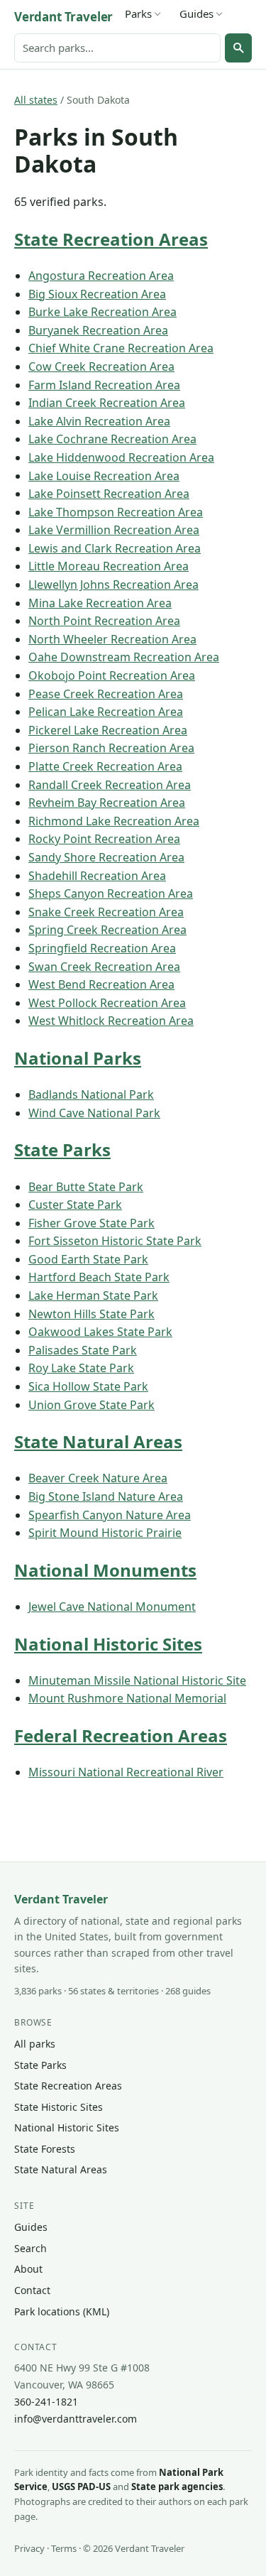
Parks (138, 13)
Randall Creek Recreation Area (110, 785)
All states (36, 100)
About (28, 2269)
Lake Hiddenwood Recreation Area (121, 457)
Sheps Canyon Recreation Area (111, 893)
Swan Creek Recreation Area (104, 967)
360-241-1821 (46, 2402)
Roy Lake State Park (81, 1368)
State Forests (45, 2149)
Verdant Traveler (63, 17)
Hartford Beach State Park (99, 1277)
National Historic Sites (108, 1644)
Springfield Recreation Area (102, 948)
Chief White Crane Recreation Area (121, 348)
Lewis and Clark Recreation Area (115, 548)
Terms (64, 2548)
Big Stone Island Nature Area (106, 1496)
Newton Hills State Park (92, 1314)
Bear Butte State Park (86, 1187)
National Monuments (105, 1570)
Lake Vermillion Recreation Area (114, 530)
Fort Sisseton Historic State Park (115, 1241)
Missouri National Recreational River (126, 1772)
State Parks (62, 1150)
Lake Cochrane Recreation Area (112, 439)
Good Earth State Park (88, 1259)
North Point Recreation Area (104, 621)
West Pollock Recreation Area (107, 1003)
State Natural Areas (98, 1441)
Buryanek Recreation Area (98, 330)
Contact (32, 2290)
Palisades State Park (83, 1350)
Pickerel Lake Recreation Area (108, 730)
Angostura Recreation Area (101, 276)
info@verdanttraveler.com (76, 2419)
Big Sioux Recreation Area (97, 294)
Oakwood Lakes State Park (100, 1332)
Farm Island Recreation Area (104, 385)
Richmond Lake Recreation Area (114, 821)
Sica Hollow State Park (88, 1386)
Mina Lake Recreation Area (100, 603)
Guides (196, 13)
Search (31, 2248)
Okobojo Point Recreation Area (112, 675)
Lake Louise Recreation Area (104, 476)
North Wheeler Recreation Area (112, 639)
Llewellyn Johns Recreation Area (113, 585)
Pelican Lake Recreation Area (106, 712)
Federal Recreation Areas (121, 1735)
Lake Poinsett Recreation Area (109, 494)
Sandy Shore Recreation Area (106, 857)
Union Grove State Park (92, 1405)
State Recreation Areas (111, 239)
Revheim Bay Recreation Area (107, 803)
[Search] (238, 48)
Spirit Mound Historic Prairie (105, 1533)
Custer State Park (75, 1205)
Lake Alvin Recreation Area (99, 421)
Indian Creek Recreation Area (107, 403)
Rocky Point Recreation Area (104, 839)
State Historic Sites (59, 2107)
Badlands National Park (91, 1094)
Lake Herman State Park (93, 1295)
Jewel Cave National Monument (112, 1607)
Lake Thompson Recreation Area (116, 512)
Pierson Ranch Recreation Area (111, 748)
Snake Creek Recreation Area (106, 912)
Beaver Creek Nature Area (98, 1478)
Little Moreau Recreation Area (109, 566)
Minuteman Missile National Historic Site (137, 1680)
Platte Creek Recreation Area (105, 766)
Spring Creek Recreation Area (107, 930)
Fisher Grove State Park (92, 1223)
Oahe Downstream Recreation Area (124, 657)
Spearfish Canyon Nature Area (110, 1515)
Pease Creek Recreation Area (106, 694)
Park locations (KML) (62, 2311)
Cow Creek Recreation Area (101, 366)
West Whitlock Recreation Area (111, 1021)
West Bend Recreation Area (101, 984)
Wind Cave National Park (94, 1113)
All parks (35, 2044)
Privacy (29, 2548)
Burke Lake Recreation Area (102, 312)
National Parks (78, 1058)
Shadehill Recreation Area (97, 876)
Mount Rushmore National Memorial (127, 1698)
